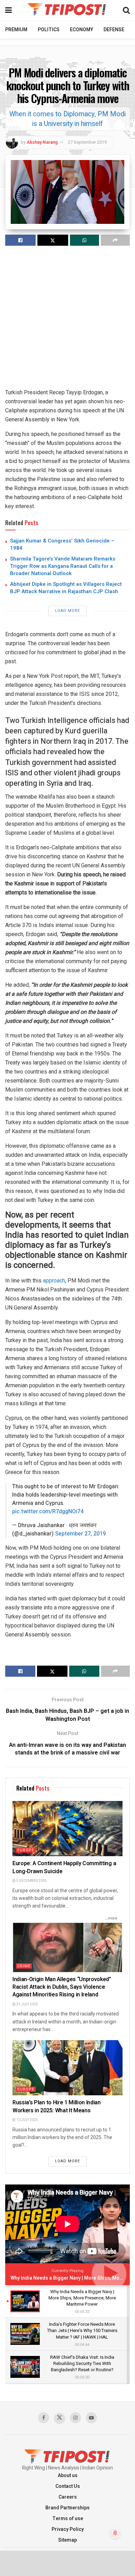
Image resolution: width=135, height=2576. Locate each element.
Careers (68, 2497)
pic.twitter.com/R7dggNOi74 (48, 1512)
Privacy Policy (68, 2529)
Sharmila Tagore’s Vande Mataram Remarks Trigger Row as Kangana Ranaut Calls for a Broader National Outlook (63, 566)
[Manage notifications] (115, 2533)
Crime (24, 1966)
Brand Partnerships (67, 2508)
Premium (16, 30)
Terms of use (68, 2519)
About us (68, 2476)
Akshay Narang (42, 142)
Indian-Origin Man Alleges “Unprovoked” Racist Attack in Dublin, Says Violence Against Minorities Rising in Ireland (62, 1987)
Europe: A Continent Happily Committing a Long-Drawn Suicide (64, 1867)
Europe (26, 1850)
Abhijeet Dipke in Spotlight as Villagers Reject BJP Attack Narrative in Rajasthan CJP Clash (66, 588)
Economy (82, 30)
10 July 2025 (27, 2120)
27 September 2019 (87, 142)
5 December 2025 (31, 1881)
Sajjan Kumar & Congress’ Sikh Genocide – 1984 (62, 544)
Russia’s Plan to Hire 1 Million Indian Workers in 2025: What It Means (57, 2106)
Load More (67, 611)
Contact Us (68, 2486)
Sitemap (67, 2540)
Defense (114, 30)
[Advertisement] (67, 320)
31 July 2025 (27, 2004)
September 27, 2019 (80, 1534)
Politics (49, 30)
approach (54, 1281)
